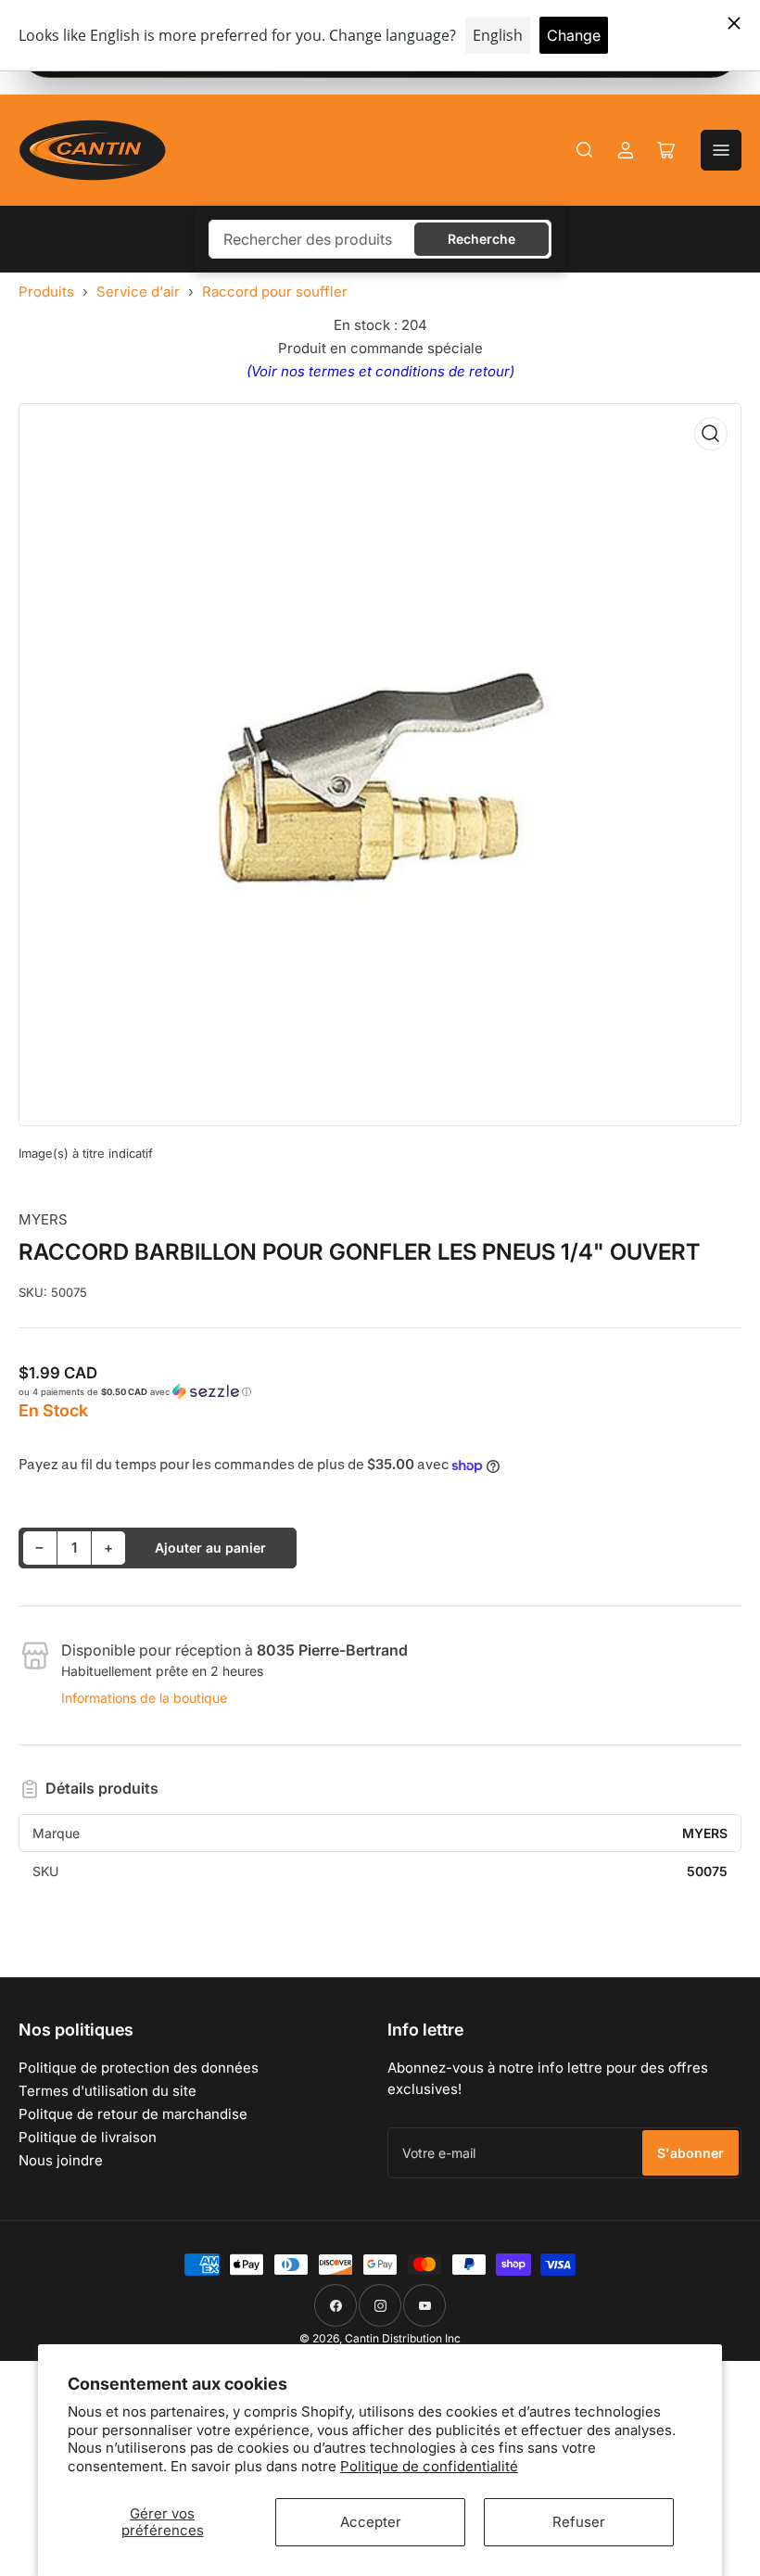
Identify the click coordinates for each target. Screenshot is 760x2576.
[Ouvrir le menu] (721, 150)
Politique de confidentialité (429, 2466)
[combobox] (380, 239)
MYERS (43, 1219)
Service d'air (138, 292)
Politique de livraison (88, 2137)
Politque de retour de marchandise (133, 2114)
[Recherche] (585, 150)
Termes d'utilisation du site (108, 2091)
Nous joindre (61, 2160)
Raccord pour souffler (275, 292)
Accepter (371, 2522)
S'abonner (690, 2153)
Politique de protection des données (139, 2068)
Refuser (579, 2522)
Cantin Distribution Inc (403, 2338)
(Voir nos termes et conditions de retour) (380, 371)
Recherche (481, 239)
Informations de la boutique (144, 1698)
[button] (380, 1392)
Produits (46, 292)
